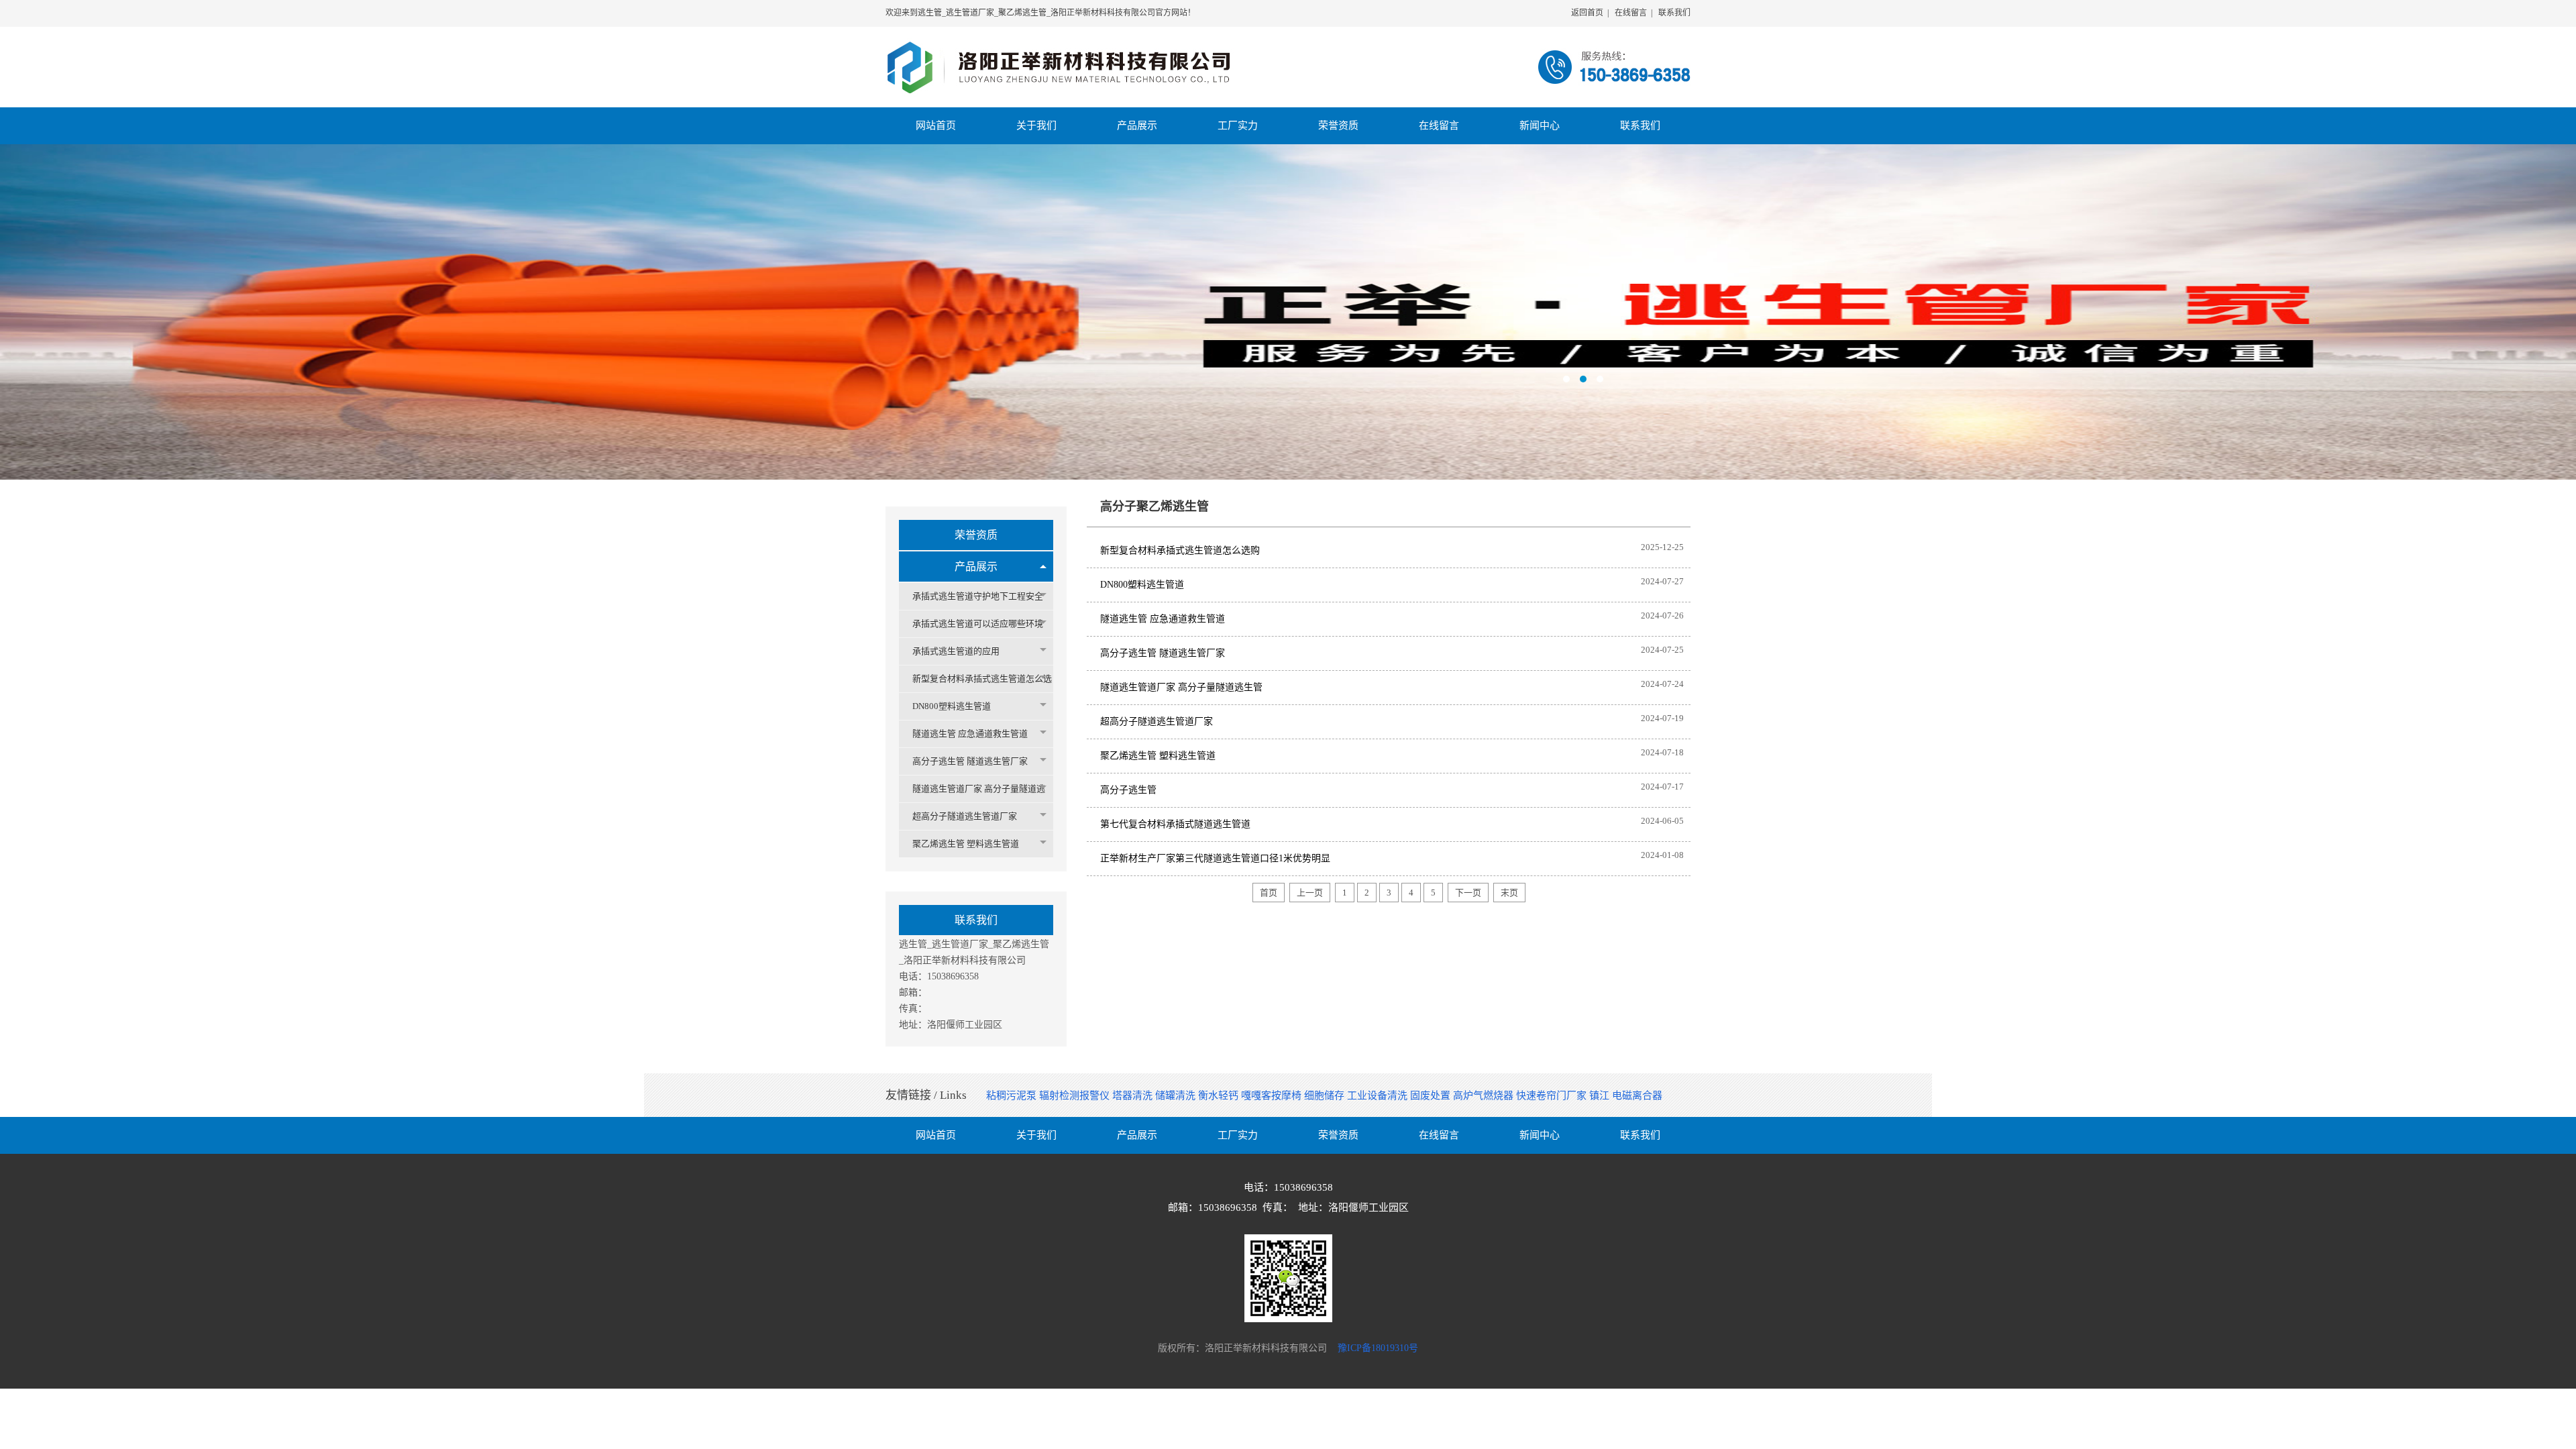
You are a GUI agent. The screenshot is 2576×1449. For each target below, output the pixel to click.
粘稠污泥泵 (1013, 1095)
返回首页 (1587, 13)
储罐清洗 (1177, 1095)
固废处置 (1432, 1095)
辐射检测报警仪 (1076, 1095)
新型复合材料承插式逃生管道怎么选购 (1180, 550)
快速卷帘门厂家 (1553, 1095)
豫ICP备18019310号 (1378, 1348)
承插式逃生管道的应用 (956, 651)
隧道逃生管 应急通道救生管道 (970, 734)
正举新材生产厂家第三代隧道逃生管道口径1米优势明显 (1215, 858)
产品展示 (976, 567)
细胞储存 (1326, 1095)
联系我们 (1674, 13)
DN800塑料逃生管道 (952, 706)
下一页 (1468, 893)
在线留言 (1631, 13)
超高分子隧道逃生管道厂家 (965, 816)
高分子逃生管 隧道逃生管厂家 (970, 761)
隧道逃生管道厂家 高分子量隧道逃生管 (1181, 687)
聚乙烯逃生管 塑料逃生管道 (966, 844)
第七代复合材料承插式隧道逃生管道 (1175, 824)
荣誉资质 (976, 535)
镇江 (1601, 1095)
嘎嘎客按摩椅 (1273, 1095)
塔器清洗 (1134, 1095)
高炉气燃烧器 (1485, 1095)
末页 (1509, 893)
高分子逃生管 (1128, 790)
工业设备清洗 (1379, 1095)
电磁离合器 (1637, 1095)
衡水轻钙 (1220, 1095)
